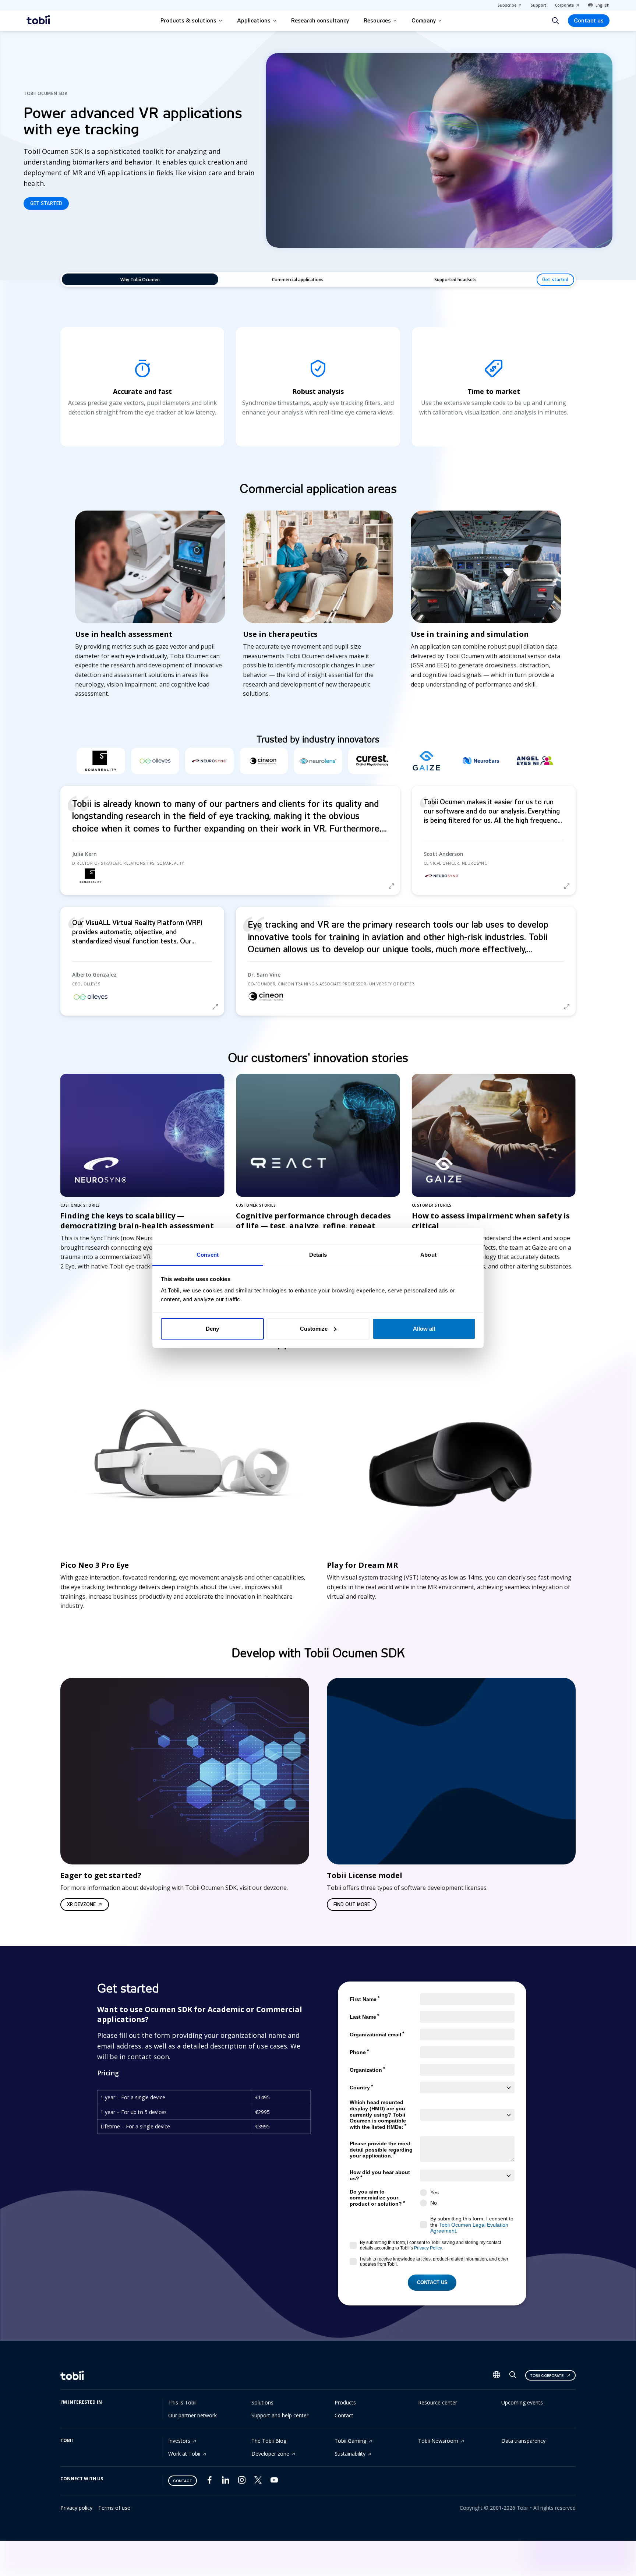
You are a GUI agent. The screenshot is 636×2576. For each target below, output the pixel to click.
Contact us (589, 21)
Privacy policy (76, 2508)
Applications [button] (254, 21)
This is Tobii (182, 2402)
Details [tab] (318, 1255)
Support (538, 5)
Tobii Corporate (547, 2376)
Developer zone (270, 2454)
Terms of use (114, 2508)
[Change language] (497, 2375)
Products (345, 2402)
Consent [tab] (208, 1255)
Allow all (424, 1329)
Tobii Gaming (350, 2441)
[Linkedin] (226, 2482)
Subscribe (507, 5)
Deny (212, 1329)
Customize (314, 1329)
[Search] (555, 21)
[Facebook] (209, 2482)
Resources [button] (377, 21)
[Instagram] (242, 2482)
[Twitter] (258, 2482)
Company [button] (424, 21)
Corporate (564, 5)
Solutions (262, 2402)
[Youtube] (274, 2482)
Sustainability (350, 2454)
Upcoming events (522, 2402)
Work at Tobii (184, 2454)
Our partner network (192, 2415)
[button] (230, 840)
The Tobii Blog (269, 2441)
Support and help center (280, 2415)
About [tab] (428, 1255)
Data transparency (523, 2441)
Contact (344, 2415)
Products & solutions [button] (188, 21)
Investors (179, 2441)
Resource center (438, 2402)
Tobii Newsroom (438, 2441)
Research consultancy (320, 21)
